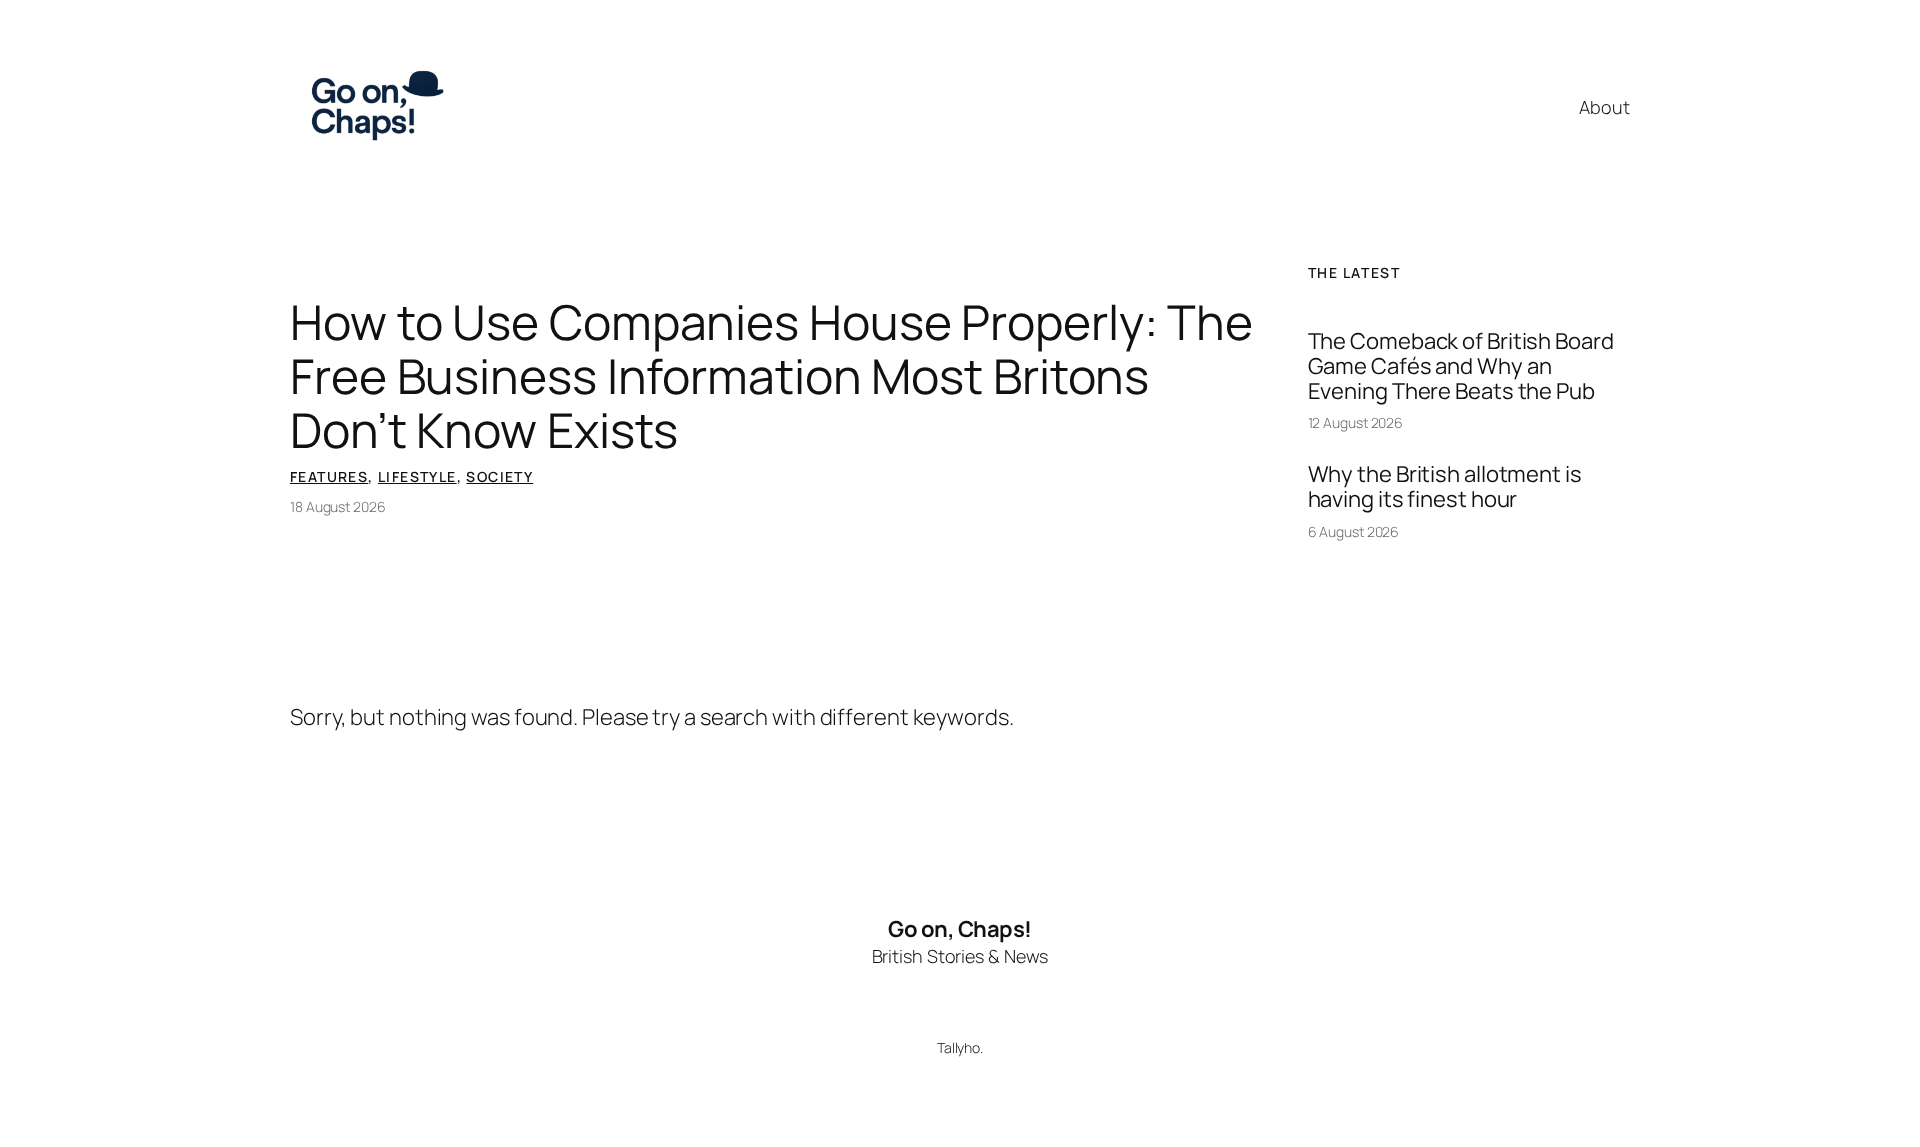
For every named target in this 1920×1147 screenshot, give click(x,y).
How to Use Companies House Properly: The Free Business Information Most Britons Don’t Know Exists (771, 376)
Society (499, 476)
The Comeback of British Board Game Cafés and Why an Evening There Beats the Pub (1461, 366)
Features (329, 476)
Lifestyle (417, 476)
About (1604, 107)
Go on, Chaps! (960, 929)
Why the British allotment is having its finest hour (1445, 487)
